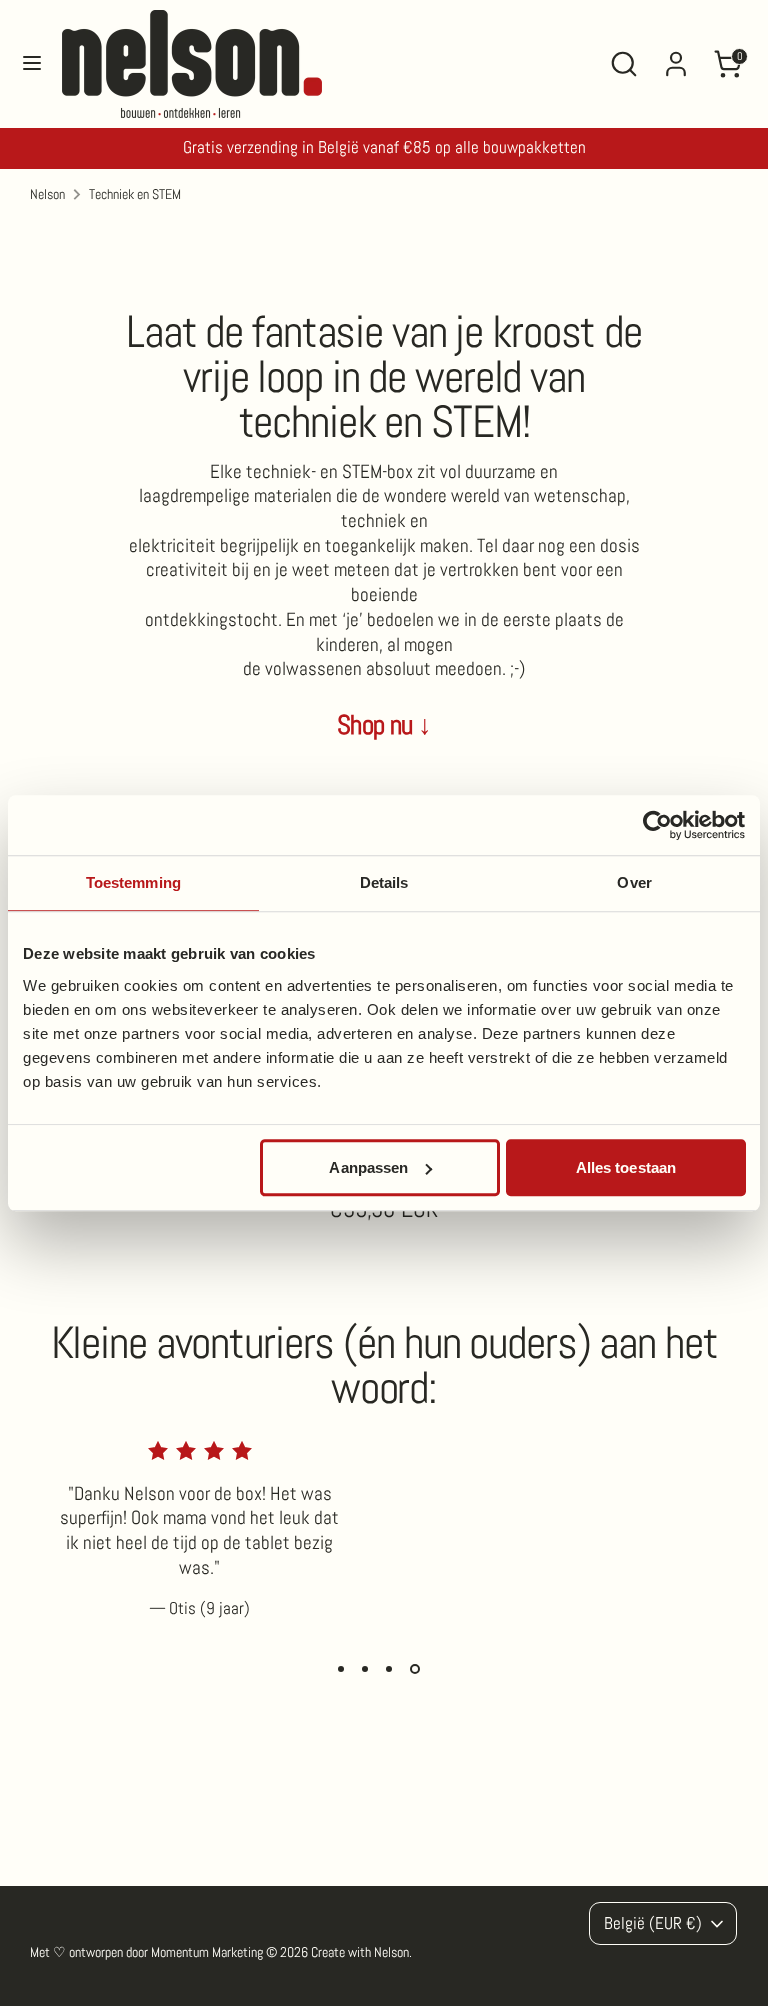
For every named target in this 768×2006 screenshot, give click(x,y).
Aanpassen (368, 1167)
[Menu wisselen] (32, 64)
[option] (184, 1546)
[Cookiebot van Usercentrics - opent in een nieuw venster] (657, 825)
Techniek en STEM (135, 194)
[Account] (676, 55)
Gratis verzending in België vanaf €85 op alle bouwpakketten (384, 147)
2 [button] (365, 1669)
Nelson (47, 194)
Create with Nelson (360, 1952)
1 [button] (341, 1669)
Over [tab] (634, 882)
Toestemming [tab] (133, 882)
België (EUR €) (653, 1923)
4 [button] (415, 1669)
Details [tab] (384, 882)
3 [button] (389, 1669)
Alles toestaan (626, 1167)
